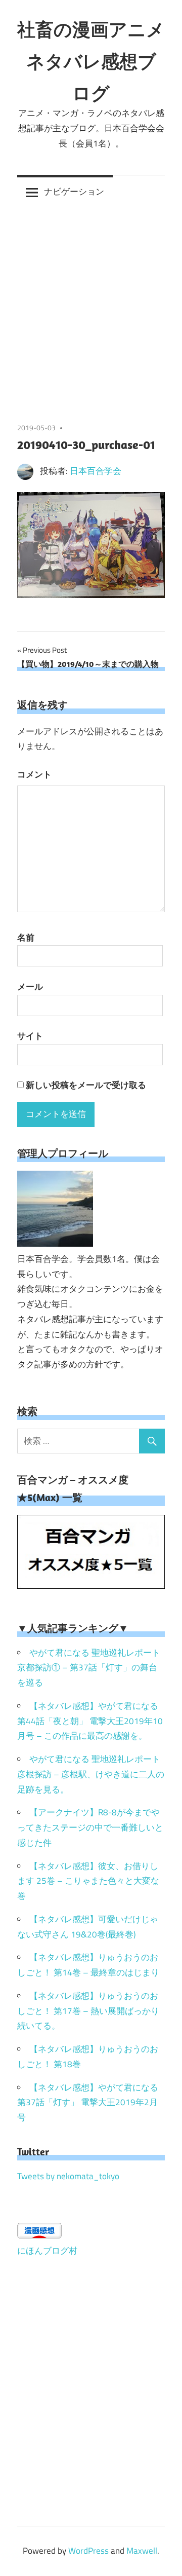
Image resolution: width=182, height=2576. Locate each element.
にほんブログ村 (47, 2251)
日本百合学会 (96, 471)
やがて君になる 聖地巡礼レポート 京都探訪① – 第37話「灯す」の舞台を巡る (89, 1668)
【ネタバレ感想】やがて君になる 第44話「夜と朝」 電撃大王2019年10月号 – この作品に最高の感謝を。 (90, 1721)
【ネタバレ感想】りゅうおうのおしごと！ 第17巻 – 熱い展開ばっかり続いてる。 (88, 2011)
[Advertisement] (91, 305)
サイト (30, 1036)
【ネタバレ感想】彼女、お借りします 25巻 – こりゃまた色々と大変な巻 (88, 1881)
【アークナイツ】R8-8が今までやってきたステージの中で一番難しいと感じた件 (90, 1827)
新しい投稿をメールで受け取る (86, 1085)
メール (30, 987)
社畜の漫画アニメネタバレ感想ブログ (91, 61)
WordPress (88, 2551)
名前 (26, 938)
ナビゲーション (74, 192)
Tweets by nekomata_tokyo (68, 2176)
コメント (34, 774)
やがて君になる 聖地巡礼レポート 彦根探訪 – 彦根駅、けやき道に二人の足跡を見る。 (91, 1774)
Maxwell (142, 2551)
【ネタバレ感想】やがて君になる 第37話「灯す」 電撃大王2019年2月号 (88, 2103)
